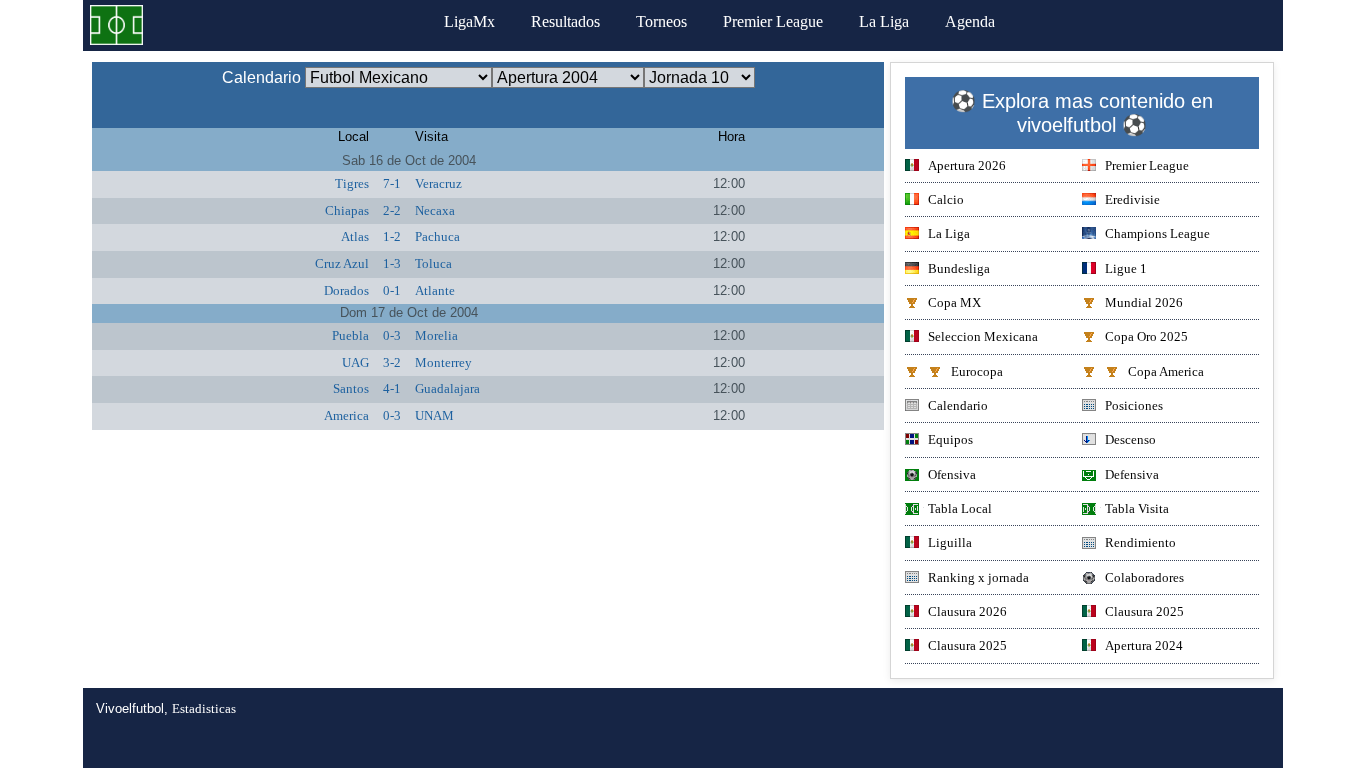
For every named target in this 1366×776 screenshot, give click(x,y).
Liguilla (950, 542)
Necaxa (435, 210)
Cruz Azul (342, 263)
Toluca (433, 263)
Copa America (1166, 371)
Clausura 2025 (1144, 611)
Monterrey (443, 362)
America (346, 415)
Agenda (970, 21)
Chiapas (347, 210)
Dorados (346, 290)
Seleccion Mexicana (983, 336)
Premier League (773, 21)
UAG (355, 362)
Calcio (946, 199)
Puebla (350, 335)
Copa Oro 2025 (1146, 336)
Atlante (435, 290)
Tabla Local (960, 508)
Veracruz (438, 183)
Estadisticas (204, 708)
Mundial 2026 (1144, 302)
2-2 (392, 210)
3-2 (392, 362)
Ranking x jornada (978, 577)
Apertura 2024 (1144, 645)
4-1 (392, 388)
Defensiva (1132, 474)
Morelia (436, 335)
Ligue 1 (1126, 268)
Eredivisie (1132, 199)
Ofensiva (952, 474)
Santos (351, 388)
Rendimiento (1140, 542)
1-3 (392, 263)
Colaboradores (1144, 577)
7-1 (392, 183)
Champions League (1157, 233)
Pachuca (437, 236)
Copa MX (954, 302)
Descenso (1130, 439)
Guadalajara (447, 388)
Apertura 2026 (967, 165)
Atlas (355, 236)
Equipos (950, 439)
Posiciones (1134, 405)
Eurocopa (977, 371)
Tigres (352, 183)
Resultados (565, 21)
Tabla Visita (1137, 508)
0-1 (392, 290)
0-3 (392, 335)
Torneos (661, 21)
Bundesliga (959, 268)
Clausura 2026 (967, 611)
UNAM (434, 415)
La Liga (884, 21)
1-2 (392, 236)
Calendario (958, 405)
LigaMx (469, 21)
